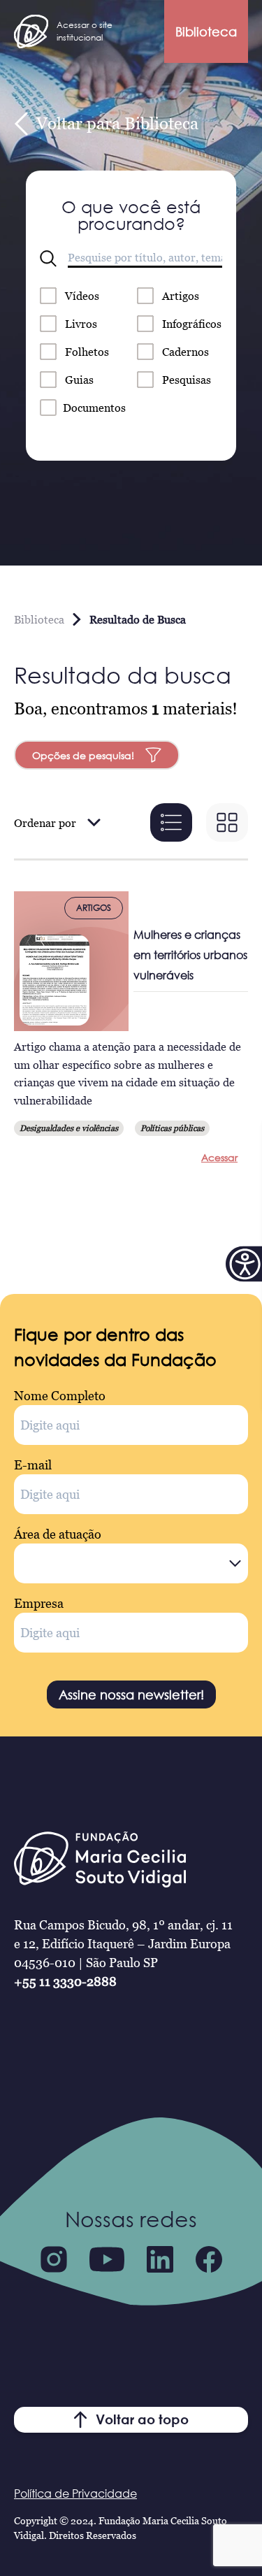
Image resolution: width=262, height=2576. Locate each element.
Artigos (181, 296)
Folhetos (87, 352)
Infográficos (192, 324)
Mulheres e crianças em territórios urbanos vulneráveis (190, 955)
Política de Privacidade (75, 2494)
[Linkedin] (160, 2259)
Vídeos (82, 296)
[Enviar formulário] (48, 259)
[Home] (31, 31)
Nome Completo (60, 1396)
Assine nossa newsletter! (131, 1694)
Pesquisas (187, 380)
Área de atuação (58, 1534)
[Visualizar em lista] (171, 822)
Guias (79, 380)
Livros (81, 324)
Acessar (219, 1157)
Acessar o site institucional (85, 31)
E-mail (33, 1465)
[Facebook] (209, 2259)
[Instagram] (54, 2259)
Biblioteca (206, 31)
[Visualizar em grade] (227, 822)
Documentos (94, 408)
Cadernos (185, 352)
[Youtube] (107, 2259)
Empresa (39, 1603)
